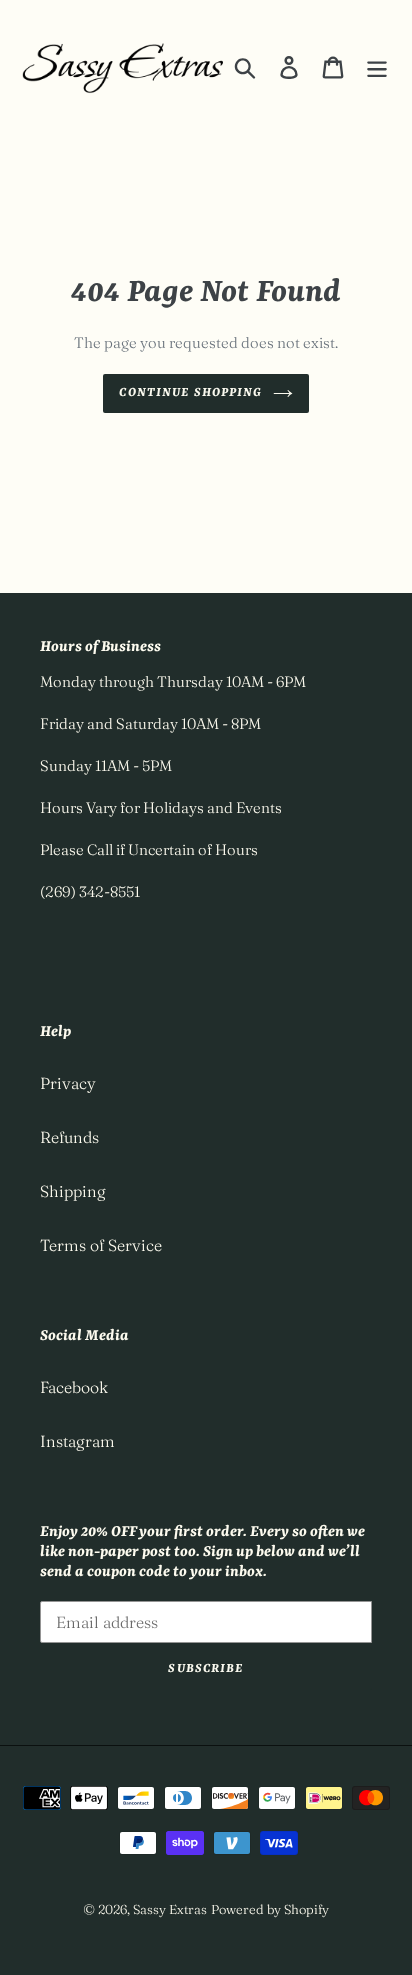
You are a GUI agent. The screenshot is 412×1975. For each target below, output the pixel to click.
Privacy (68, 1083)
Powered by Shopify (270, 1909)
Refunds (69, 1137)
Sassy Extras (170, 1909)
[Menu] (377, 66)
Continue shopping (190, 393)
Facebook (74, 1387)
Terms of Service (101, 1245)
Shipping (73, 1191)
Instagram (77, 1441)
